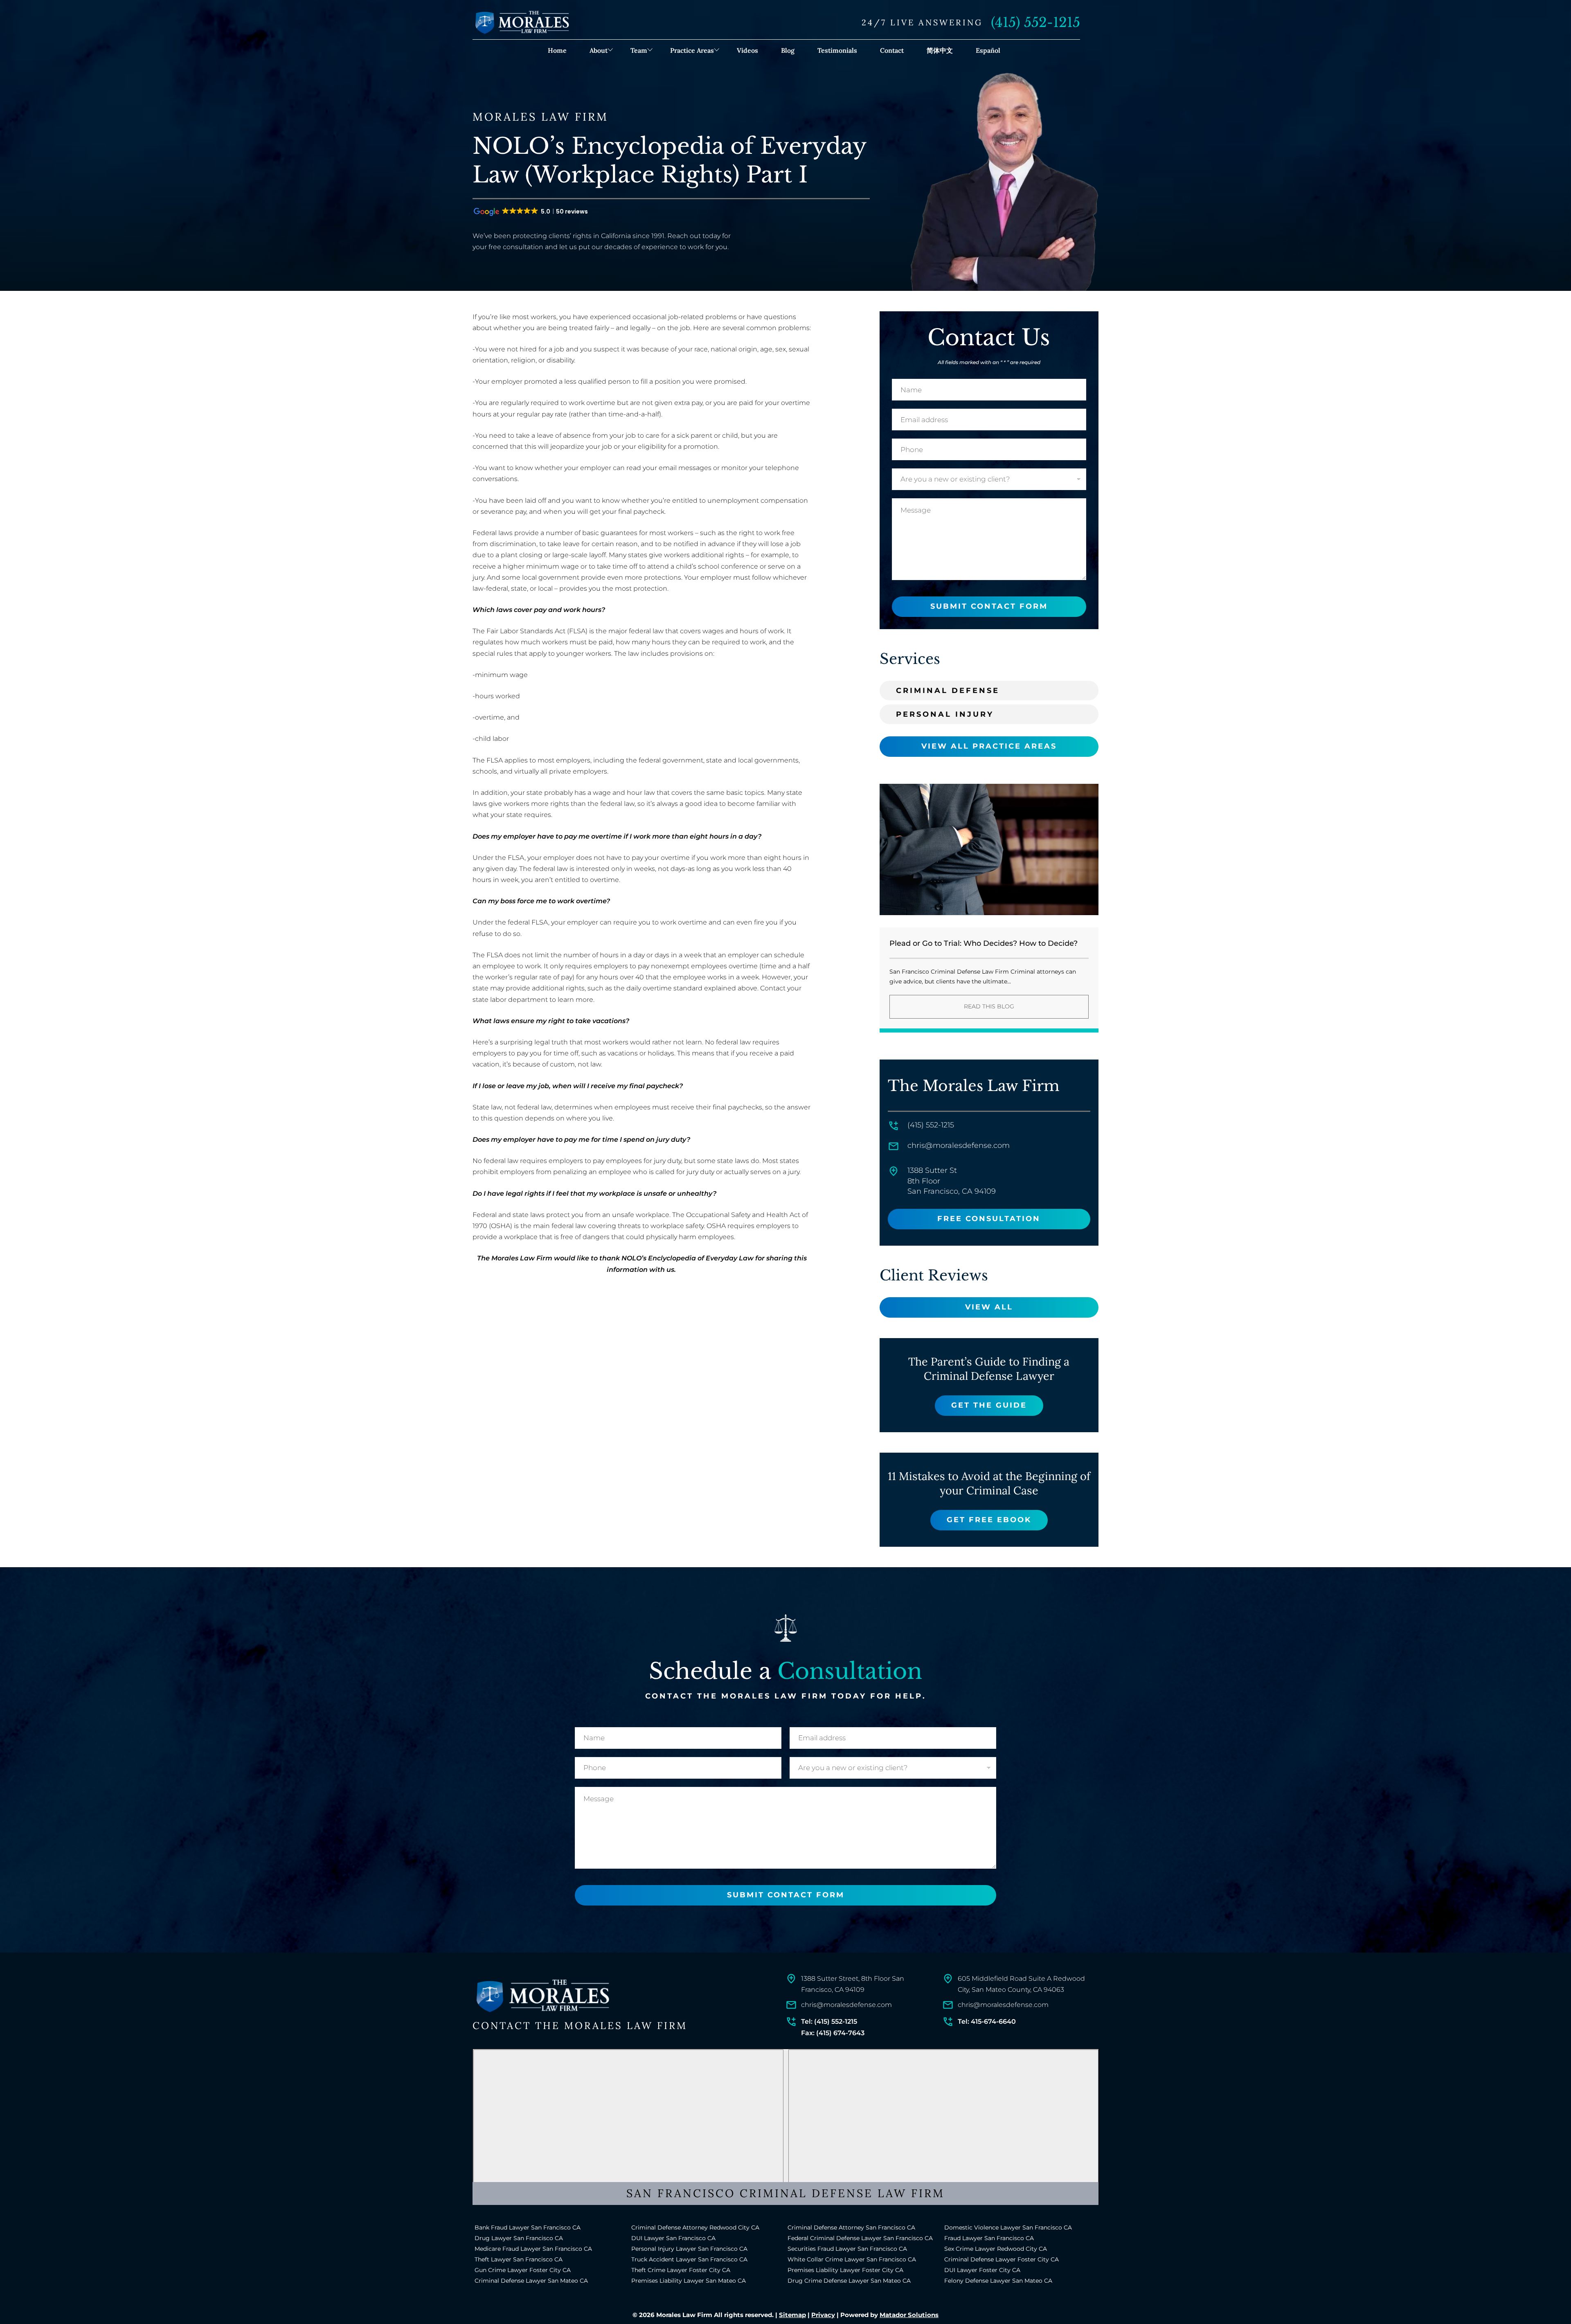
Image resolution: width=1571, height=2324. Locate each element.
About (599, 50)
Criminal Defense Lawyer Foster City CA (1002, 2259)
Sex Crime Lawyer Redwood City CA (996, 2249)
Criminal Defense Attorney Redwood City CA (695, 2227)
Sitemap (792, 2315)
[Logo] (542, 1996)
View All (989, 1307)
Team (639, 50)
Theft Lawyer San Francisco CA (519, 2259)
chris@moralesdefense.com (959, 1145)
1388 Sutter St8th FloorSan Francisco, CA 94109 (952, 1181)
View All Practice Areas (989, 746)
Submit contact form (989, 606)
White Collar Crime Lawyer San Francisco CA (852, 2259)
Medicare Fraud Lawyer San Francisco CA (533, 2249)
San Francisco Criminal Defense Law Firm (785, 2193)
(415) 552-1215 (1035, 22)
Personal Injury (945, 714)
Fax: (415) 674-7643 (833, 2033)
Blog (788, 50)
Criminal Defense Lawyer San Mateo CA (531, 2281)
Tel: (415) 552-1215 (829, 2021)
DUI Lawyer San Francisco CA (673, 2238)
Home (557, 50)
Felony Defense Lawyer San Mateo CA (998, 2281)
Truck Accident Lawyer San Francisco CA (689, 2259)
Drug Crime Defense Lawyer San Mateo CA (849, 2281)
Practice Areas (692, 50)
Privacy (823, 2315)
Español (988, 50)
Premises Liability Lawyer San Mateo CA (689, 2281)
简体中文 (940, 50)
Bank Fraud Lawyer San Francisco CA (528, 2227)
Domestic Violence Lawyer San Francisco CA (1008, 2227)
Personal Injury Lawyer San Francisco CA (689, 2249)
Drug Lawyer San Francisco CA (519, 2238)
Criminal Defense (948, 691)
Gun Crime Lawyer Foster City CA (523, 2270)
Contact (892, 50)
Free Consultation (989, 1219)
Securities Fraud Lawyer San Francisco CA (847, 2249)
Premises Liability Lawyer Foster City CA (845, 2270)
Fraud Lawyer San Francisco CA (989, 2238)
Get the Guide (989, 1405)
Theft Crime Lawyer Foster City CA (681, 2270)
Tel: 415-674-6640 (987, 2021)
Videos (747, 50)
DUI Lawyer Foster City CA (982, 2270)
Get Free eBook (989, 1520)
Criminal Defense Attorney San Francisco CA (851, 2227)
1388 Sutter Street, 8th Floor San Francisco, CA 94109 (853, 1984)
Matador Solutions (909, 2315)
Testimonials (837, 50)
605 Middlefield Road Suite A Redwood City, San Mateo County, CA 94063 (1021, 1984)
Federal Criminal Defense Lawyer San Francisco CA (860, 2238)
